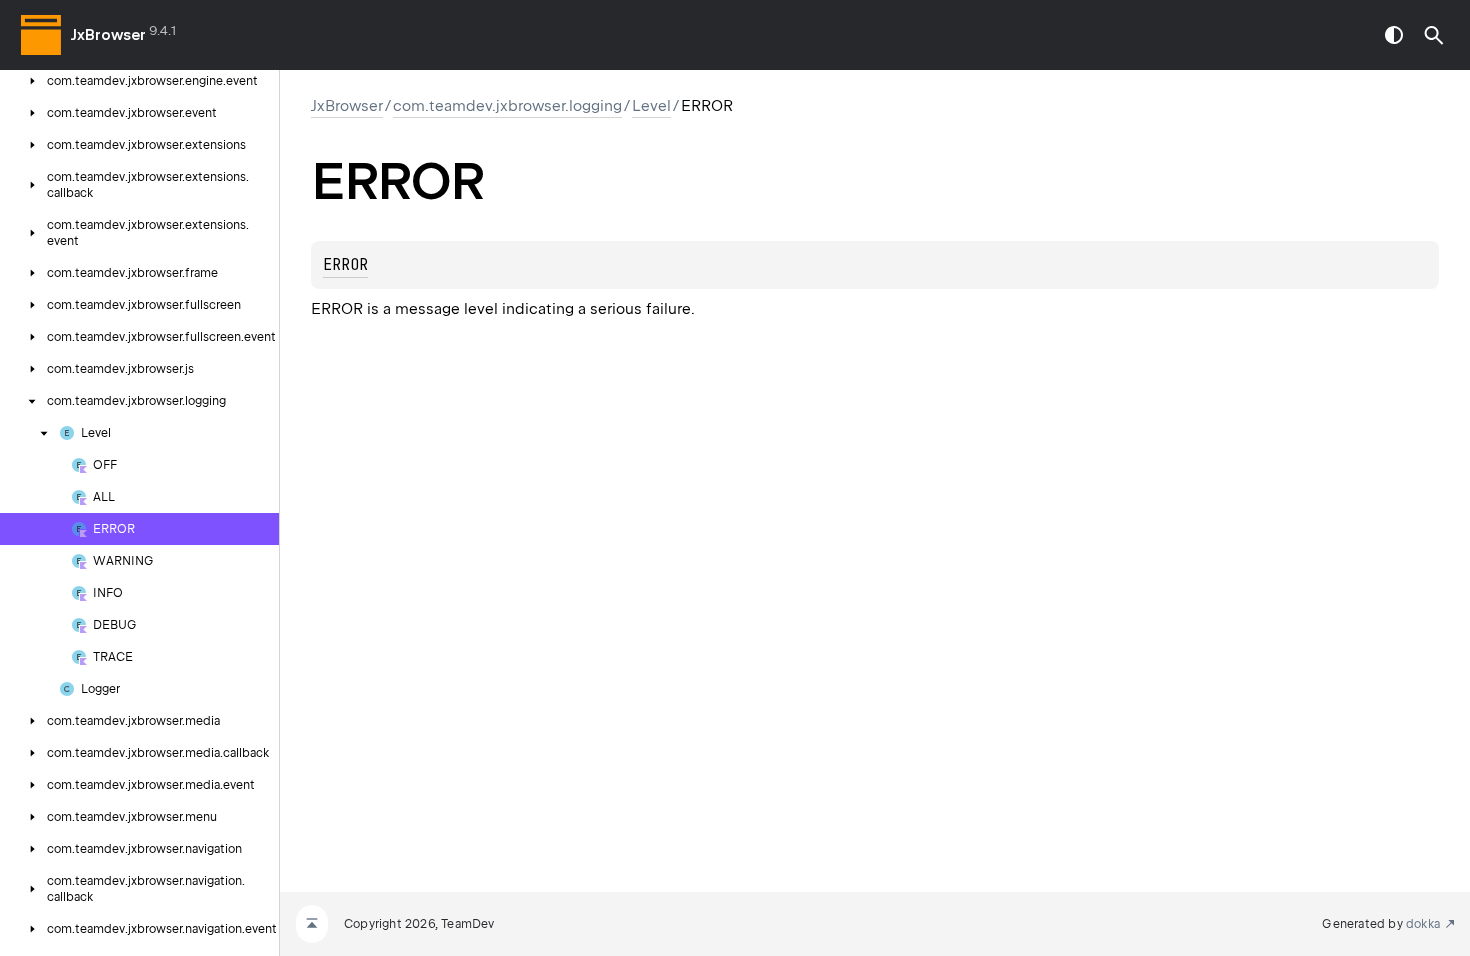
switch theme (1394, 35)
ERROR (345, 265)
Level (651, 106)
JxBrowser (108, 35)
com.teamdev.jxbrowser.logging (507, 106)
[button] (1434, 35)
